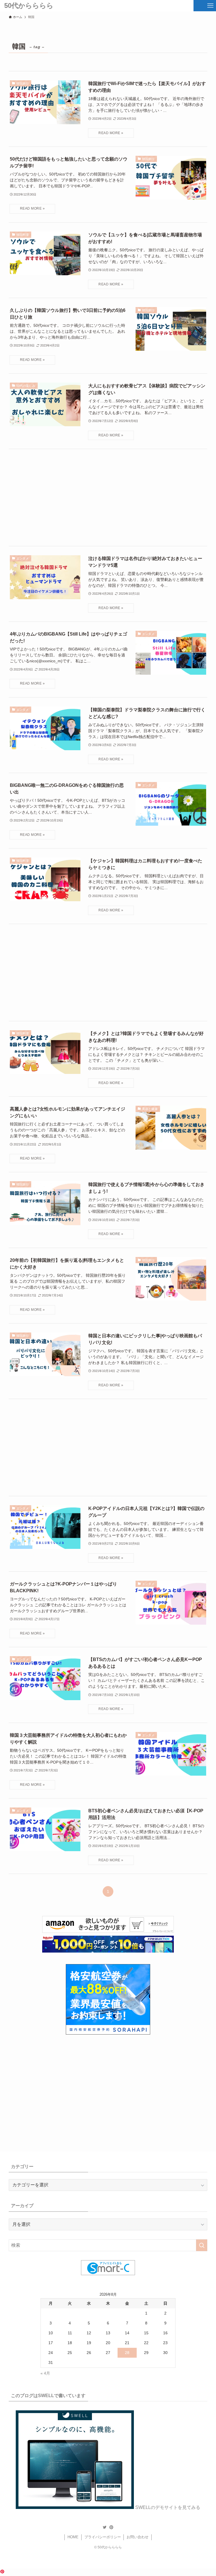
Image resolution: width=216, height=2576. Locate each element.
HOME (73, 2537)
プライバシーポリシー (103, 2537)
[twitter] (105, 2527)
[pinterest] (111, 2527)
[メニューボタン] (210, 6)
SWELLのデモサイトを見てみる (168, 2507)
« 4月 (45, 2373)
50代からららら (29, 6)
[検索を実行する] (202, 2245)
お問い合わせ (138, 2537)
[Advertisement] (108, 498)
